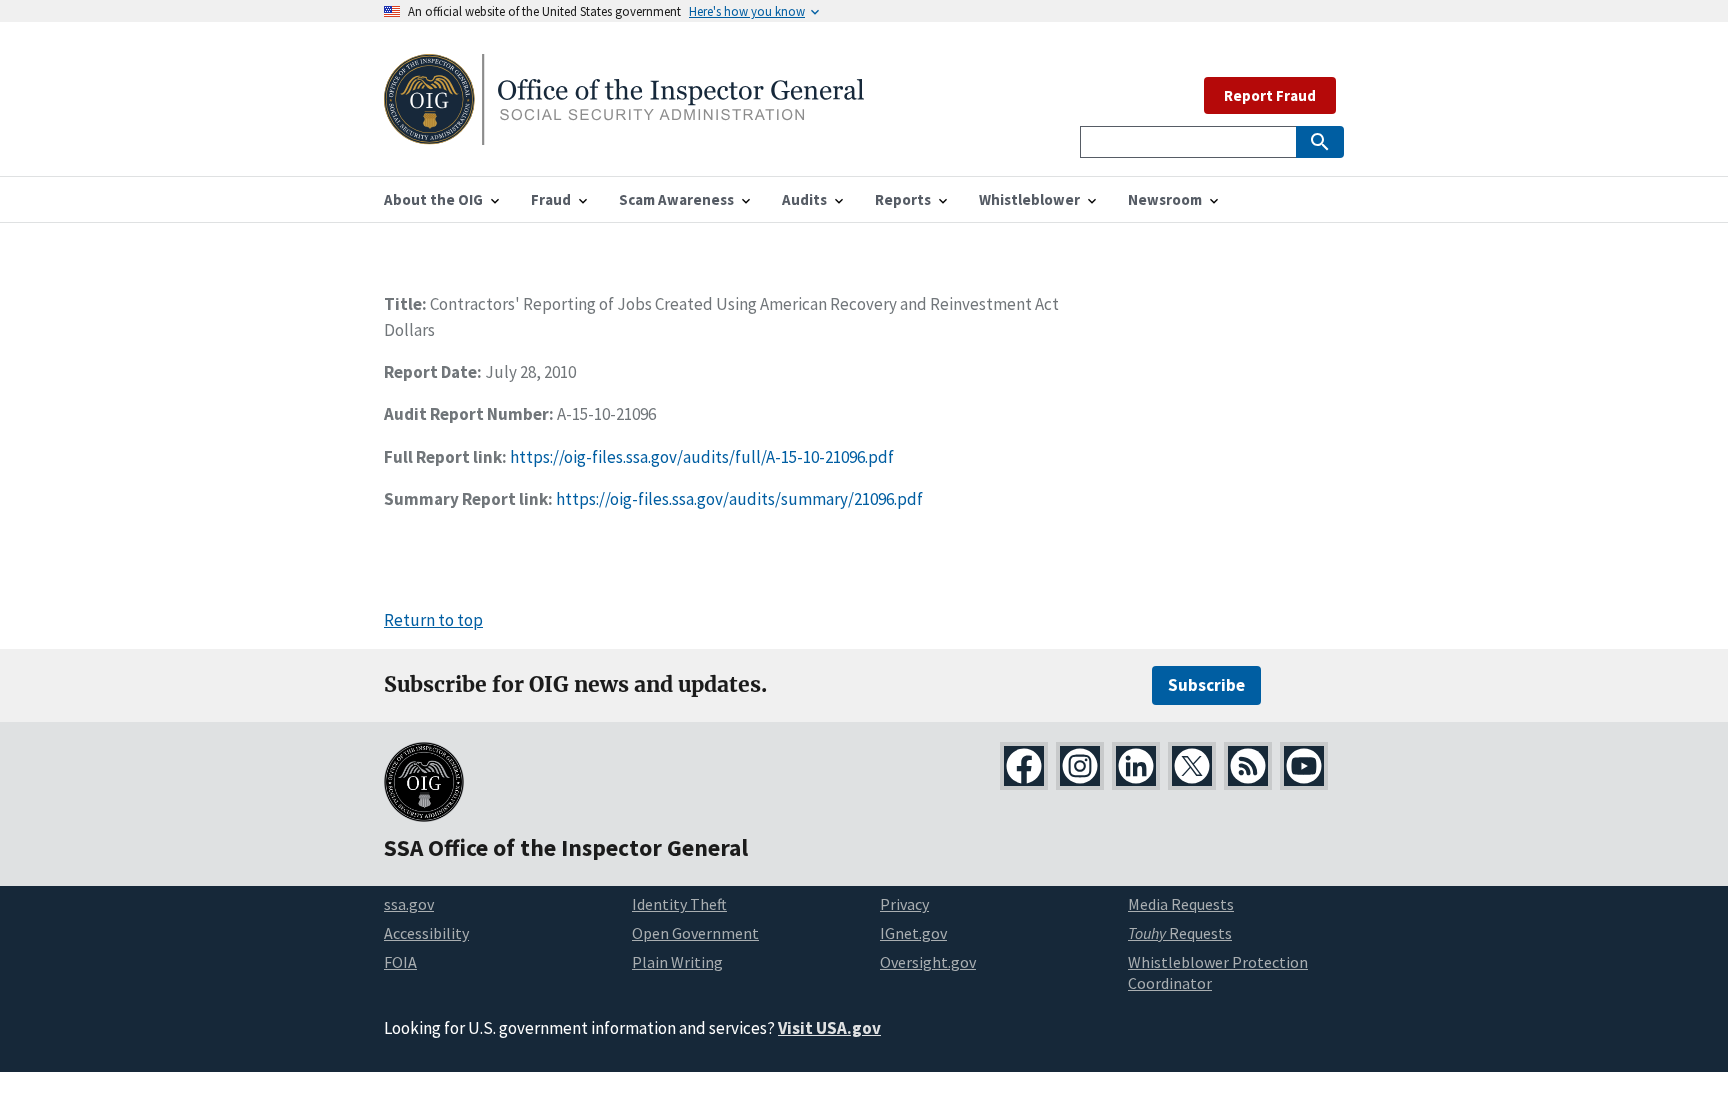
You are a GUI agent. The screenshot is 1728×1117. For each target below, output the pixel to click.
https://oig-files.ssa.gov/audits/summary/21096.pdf (739, 499)
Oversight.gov (928, 962)
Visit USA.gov (829, 1028)
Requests (1180, 933)
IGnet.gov (913, 933)
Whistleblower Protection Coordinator (1218, 972)
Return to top (433, 620)
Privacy (904, 904)
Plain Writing (677, 962)
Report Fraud (1270, 95)
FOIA (400, 962)
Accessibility (426, 933)
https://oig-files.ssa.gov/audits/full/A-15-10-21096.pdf (702, 457)
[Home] (624, 132)
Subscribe (1206, 685)
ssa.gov (409, 904)
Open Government (695, 933)
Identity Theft (679, 904)
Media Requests (1181, 904)
